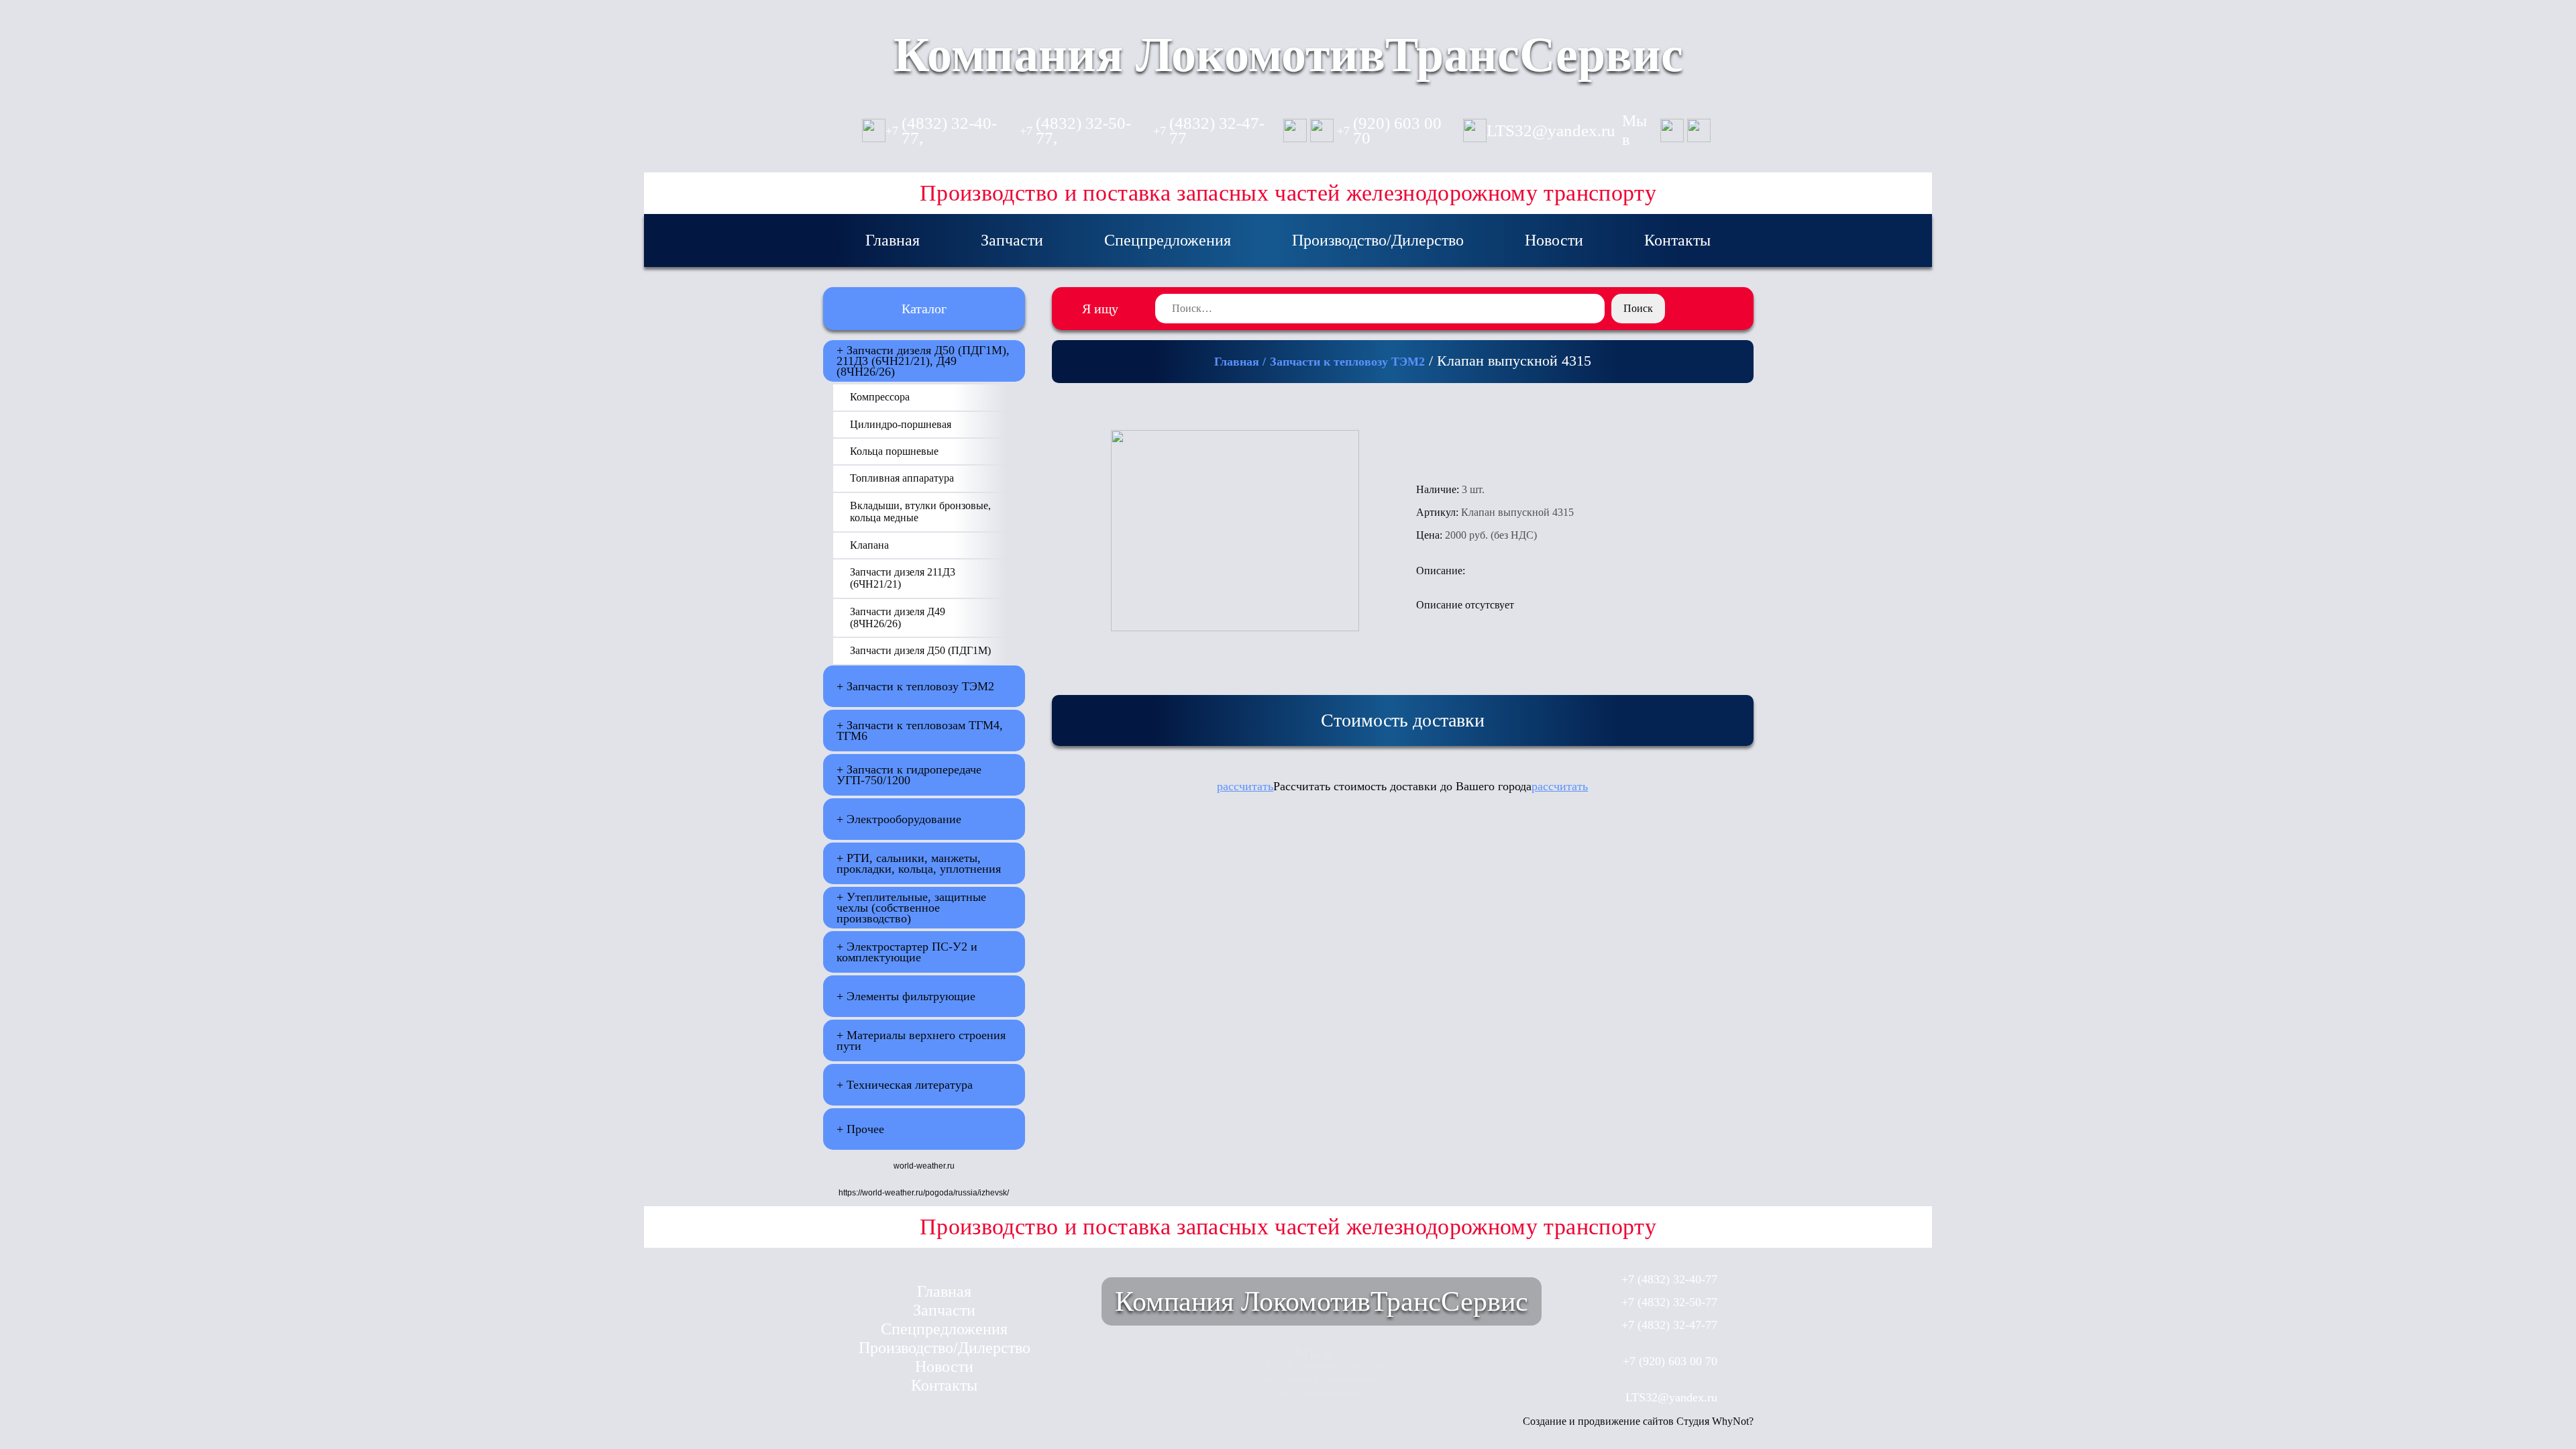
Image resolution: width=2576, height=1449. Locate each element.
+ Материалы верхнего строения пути (921, 1040)
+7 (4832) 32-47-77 (1669, 1325)
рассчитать (1245, 786)
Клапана (869, 545)
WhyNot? (1733, 1421)
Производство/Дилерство (1378, 240)
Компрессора (880, 397)
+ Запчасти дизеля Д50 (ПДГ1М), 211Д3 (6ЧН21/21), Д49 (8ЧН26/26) (923, 361)
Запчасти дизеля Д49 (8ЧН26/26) (898, 618)
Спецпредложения (1168, 240)
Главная (893, 240)
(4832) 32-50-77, (1075, 131)
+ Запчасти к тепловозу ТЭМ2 (915, 686)
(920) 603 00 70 (1389, 131)
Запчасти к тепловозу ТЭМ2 (1347, 362)
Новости (1554, 240)
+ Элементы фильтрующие (906, 996)
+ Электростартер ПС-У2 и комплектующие (907, 952)
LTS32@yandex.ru (1551, 131)
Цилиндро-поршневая (901, 424)
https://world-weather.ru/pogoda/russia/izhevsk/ (924, 1193)
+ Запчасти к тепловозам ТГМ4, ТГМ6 (920, 731)
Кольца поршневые (894, 451)
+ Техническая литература (905, 1085)
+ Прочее (860, 1129)
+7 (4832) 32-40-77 (1669, 1279)
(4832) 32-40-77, (941, 131)
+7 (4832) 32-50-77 (1669, 1302)
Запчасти (1012, 240)
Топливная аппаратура (902, 478)
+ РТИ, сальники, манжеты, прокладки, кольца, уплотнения (919, 863)
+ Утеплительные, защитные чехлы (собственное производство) (911, 908)
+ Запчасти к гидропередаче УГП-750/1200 (909, 775)
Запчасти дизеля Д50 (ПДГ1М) (920, 650)
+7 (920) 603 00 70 (1670, 1361)
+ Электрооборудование (899, 819)
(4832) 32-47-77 (1209, 131)
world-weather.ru (924, 1166)
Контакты (1677, 240)
